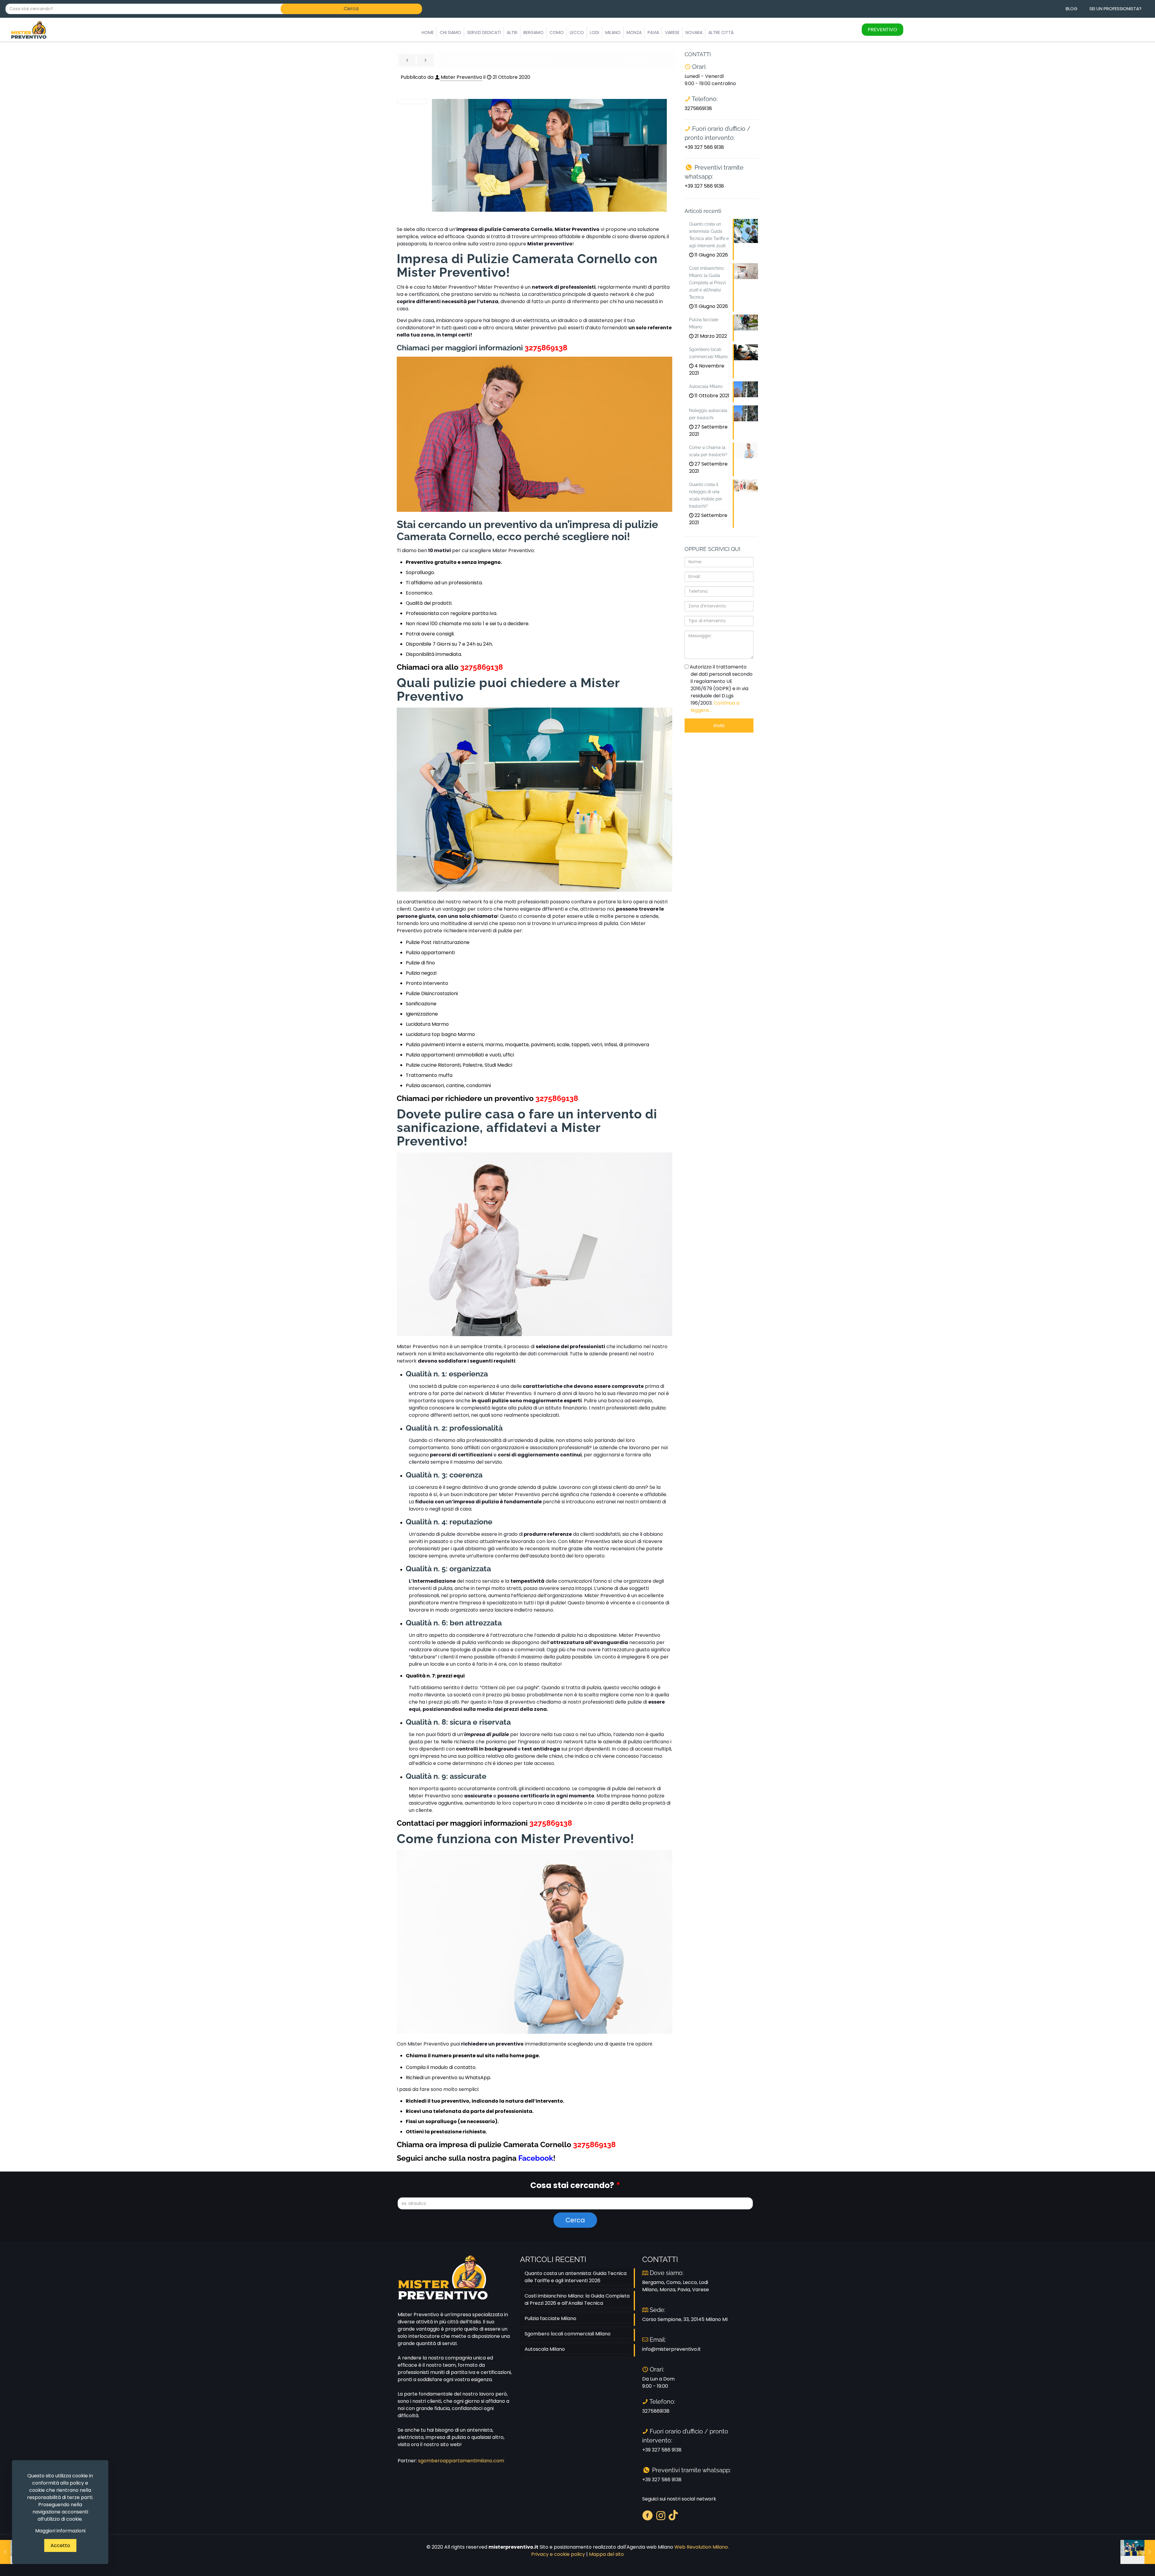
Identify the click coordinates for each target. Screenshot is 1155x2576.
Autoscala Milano (545, 2349)
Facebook (536, 2158)
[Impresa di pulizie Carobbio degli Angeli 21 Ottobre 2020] (1138, 2552)
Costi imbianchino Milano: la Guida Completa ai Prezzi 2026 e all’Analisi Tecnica (577, 2299)
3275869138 (546, 348)
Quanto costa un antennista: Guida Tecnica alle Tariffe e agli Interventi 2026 (576, 2277)
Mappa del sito (606, 2554)
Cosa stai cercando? (575, 2185)
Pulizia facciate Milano (550, 2318)
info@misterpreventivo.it (671, 2349)
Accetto (60, 2545)
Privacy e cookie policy (558, 2554)
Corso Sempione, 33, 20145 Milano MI (685, 2319)
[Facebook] (647, 2515)
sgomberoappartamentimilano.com (461, 2461)
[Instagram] (661, 2515)
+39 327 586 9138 (704, 147)
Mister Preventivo (461, 77)
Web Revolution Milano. (702, 2547)
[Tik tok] (673, 2515)
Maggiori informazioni (60, 2531)
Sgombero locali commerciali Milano (568, 2334)
